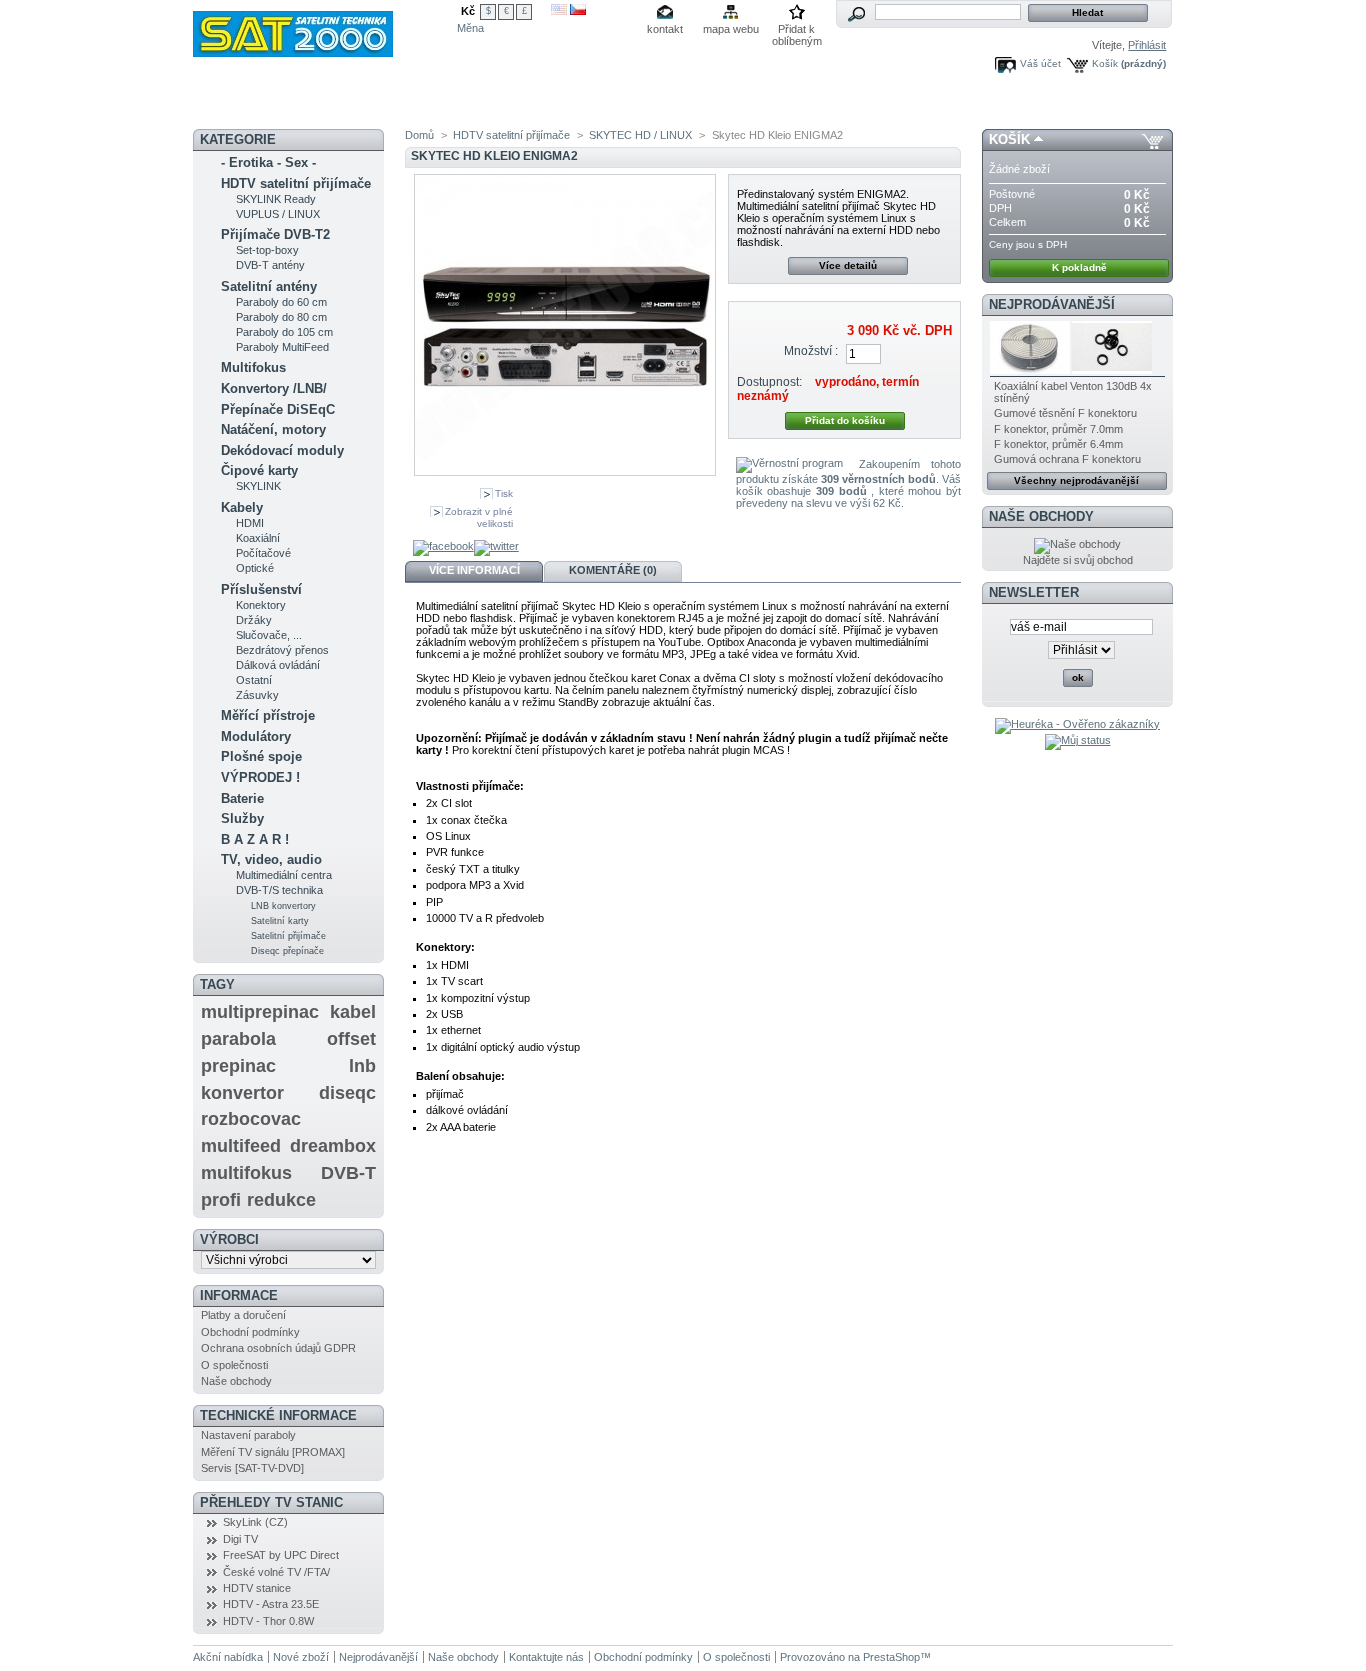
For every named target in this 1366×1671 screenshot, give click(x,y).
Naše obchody (236, 1381)
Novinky (235, 105)
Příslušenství (261, 589)
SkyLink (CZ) (255, 1522)
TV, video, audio (271, 859)
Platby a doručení (243, 1315)
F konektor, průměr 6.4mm (1058, 444)
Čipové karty (259, 470)
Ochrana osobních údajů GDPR (278, 1348)
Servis (638, 105)
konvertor (242, 1093)
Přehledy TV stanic (271, 1502)
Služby (242, 818)
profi (221, 1200)
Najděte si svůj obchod (1078, 560)
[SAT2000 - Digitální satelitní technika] (325, 28)
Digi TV (240, 1539)
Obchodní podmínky (250, 1332)
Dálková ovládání (278, 665)
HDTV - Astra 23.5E (271, 1604)
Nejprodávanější (1052, 304)
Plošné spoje (261, 756)
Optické (255, 568)
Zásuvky (257, 695)
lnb (362, 1066)
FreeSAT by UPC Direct (281, 1555)
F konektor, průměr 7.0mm (1058, 429)
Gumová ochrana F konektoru (1067, 459)
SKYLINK (258, 486)
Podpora (705, 105)
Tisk (504, 493)
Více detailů (848, 265)
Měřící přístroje (268, 715)
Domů (419, 135)
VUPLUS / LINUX (278, 214)
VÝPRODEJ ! (260, 777)
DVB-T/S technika (279, 890)
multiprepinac (260, 1012)
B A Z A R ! (255, 839)
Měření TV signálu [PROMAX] (273, 1452)
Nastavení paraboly (248, 1435)
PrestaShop (891, 1657)
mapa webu (731, 29)
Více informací (474, 570)
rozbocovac (251, 1119)
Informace (239, 1295)
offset (351, 1039)
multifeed (241, 1146)
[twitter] (496, 548)
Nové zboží (301, 1657)
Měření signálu (533, 105)
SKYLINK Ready (276, 199)
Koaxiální (258, 538)
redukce (281, 1200)
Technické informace (278, 1415)
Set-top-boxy (267, 250)
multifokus (246, 1173)
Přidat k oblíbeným (797, 30)
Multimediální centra (284, 875)
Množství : (811, 351)
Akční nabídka (323, 105)
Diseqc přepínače (287, 951)
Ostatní (254, 680)
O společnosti (234, 1365)
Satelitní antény (269, 286)
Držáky (254, 620)
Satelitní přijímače (288, 936)
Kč (468, 11)
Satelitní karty (280, 921)
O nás (769, 105)
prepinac (238, 1066)
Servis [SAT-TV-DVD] (252, 1468)
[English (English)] (559, 11)
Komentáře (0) (613, 570)
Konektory (261, 605)
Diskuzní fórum (431, 105)
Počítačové (263, 553)
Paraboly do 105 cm (284, 332)
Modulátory (256, 736)
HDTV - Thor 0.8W (268, 1621)
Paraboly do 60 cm (281, 302)
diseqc (347, 1093)
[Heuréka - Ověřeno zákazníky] (1077, 724)
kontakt (665, 29)
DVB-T (348, 1173)
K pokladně (1079, 267)
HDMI (250, 523)
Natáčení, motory (273, 429)
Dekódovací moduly (282, 450)
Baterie (242, 798)
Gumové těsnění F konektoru (1065, 413)
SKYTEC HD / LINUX (640, 135)
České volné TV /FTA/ (276, 1572)
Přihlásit (1147, 45)
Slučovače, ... (269, 635)
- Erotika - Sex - (268, 162)
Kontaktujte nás (546, 1657)
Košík (1105, 63)
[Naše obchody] (1077, 544)
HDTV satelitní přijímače (296, 183)
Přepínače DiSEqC (278, 409)
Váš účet (1040, 63)
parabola (238, 1039)
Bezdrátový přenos (282, 650)
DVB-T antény (270, 265)
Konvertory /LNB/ (274, 388)
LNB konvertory (283, 906)
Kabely (242, 507)
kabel (353, 1012)
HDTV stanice (257, 1588)
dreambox (333, 1146)
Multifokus (253, 367)
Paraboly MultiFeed (282, 347)
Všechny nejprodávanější (1076, 480)
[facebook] (443, 548)
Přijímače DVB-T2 (275, 234)
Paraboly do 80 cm (281, 317)
